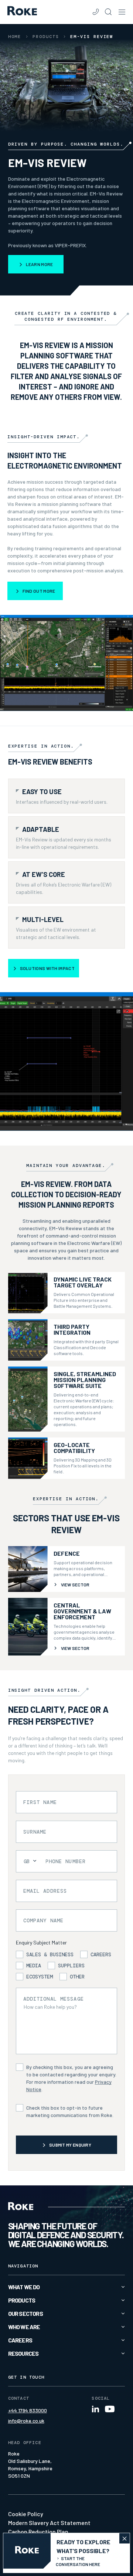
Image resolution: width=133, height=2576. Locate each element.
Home (15, 37)
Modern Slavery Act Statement (49, 2523)
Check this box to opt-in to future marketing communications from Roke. (70, 2111)
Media (34, 1966)
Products (46, 37)
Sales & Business (50, 1954)
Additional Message (54, 1999)
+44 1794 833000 (28, 2410)
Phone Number (66, 1861)
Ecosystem (40, 1977)
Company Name (43, 1920)
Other (77, 1977)
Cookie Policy (26, 2514)
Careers (101, 1954)
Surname (35, 1832)
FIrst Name (40, 1802)
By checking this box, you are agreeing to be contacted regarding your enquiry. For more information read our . (71, 2078)
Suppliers (71, 1966)
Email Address (45, 1891)
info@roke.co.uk (26, 2421)
